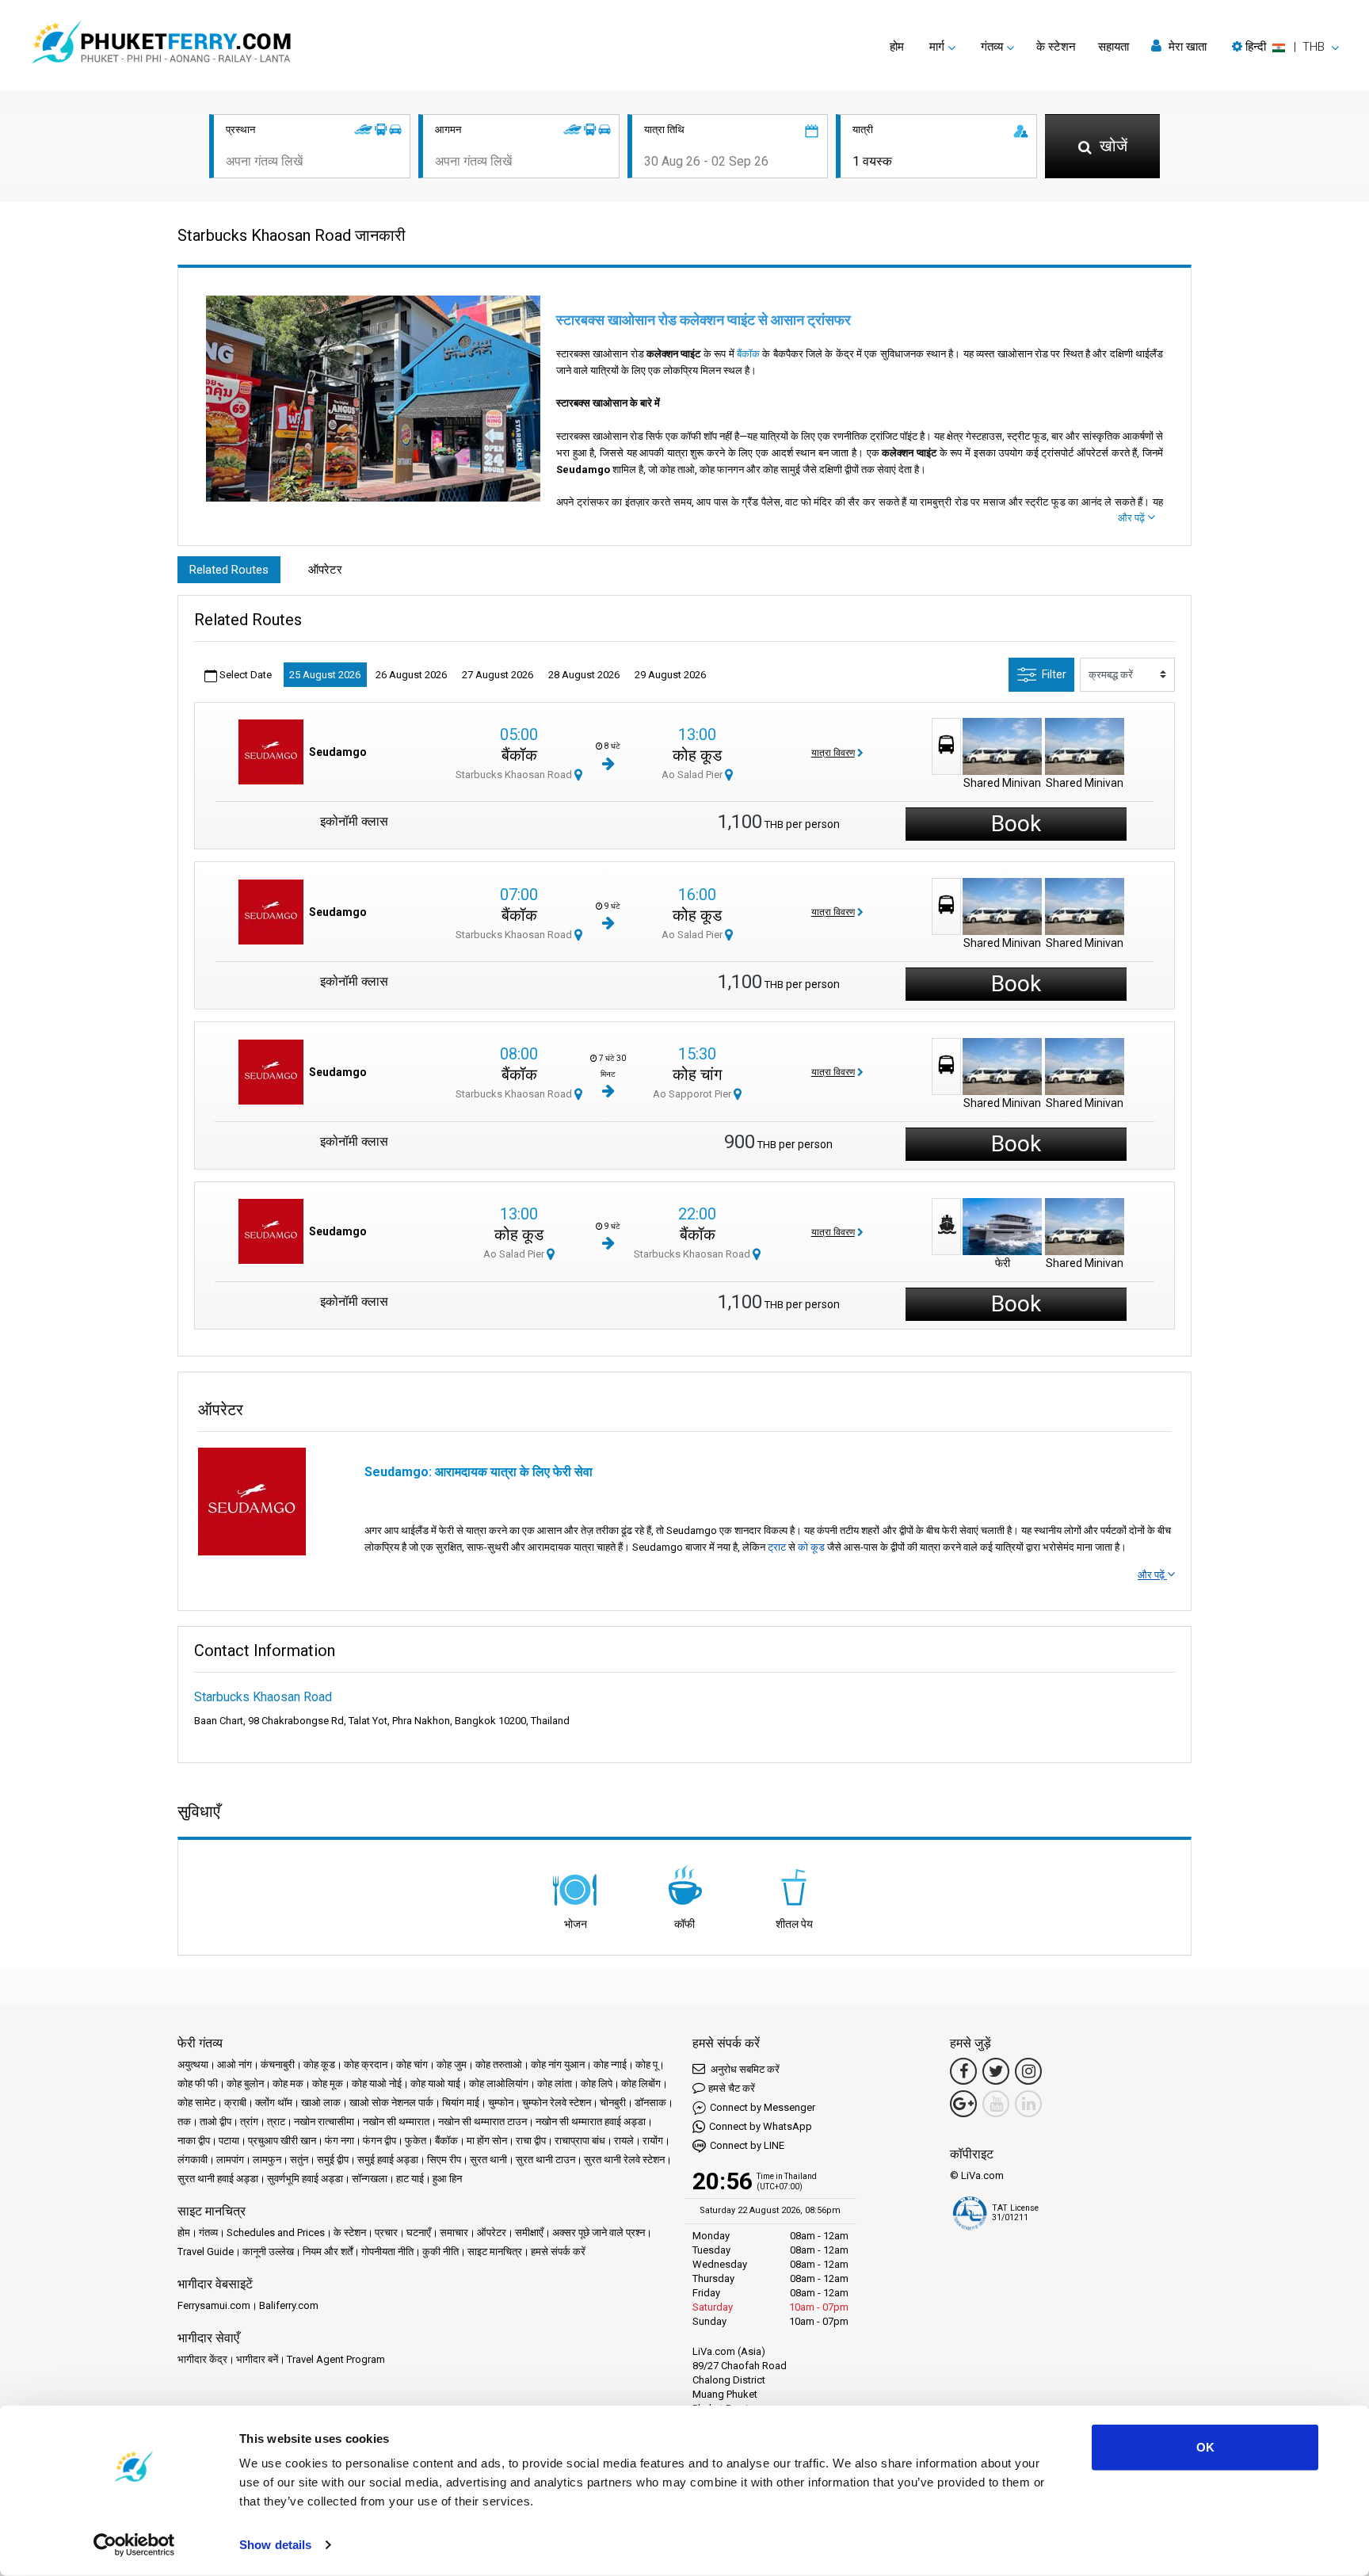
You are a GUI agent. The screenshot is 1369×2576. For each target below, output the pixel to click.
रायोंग (653, 2141)
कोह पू (646, 2065)
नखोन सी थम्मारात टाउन (482, 2122)
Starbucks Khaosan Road (515, 775)
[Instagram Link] (1028, 2071)
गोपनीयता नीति (387, 2252)
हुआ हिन (447, 2179)
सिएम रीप (444, 2160)
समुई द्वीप (333, 2160)
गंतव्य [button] (992, 47)
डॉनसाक (650, 2103)
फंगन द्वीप (379, 2141)
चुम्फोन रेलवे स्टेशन (557, 2103)
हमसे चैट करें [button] (732, 2088)
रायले (624, 2141)
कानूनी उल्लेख (268, 2252)
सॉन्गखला (370, 2179)
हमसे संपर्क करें (558, 2252)
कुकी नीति (440, 2252)
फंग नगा (339, 2141)
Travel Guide (206, 2252)
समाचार (454, 2233)
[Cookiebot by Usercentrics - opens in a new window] (134, 2545)
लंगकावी (193, 2160)
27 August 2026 (498, 675)
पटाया (229, 2141)
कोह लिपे (597, 2084)
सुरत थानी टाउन (545, 2160)
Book (1016, 824)
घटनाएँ (419, 2233)
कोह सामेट (196, 2103)
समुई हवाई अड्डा (388, 2160)
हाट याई (410, 2179)
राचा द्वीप (531, 2141)
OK (1205, 2447)
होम (897, 47)
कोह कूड (697, 755)
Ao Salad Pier (693, 775)
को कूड (811, 1547)
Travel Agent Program (336, 2359)
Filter (1054, 674)
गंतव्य (208, 2233)
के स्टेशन (1056, 47)
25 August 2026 (325, 675)
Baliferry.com (289, 2305)
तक (184, 2122)
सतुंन (299, 2160)
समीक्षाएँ (529, 2233)
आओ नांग (235, 2065)
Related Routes (229, 570)
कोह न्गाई (610, 2065)
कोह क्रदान (366, 2065)
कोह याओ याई (435, 2084)
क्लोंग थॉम (274, 2103)
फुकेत (416, 2141)
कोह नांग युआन (558, 2065)
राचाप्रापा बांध (580, 2141)
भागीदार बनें (257, 2359)
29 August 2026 (670, 675)
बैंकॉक (748, 354)
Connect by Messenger (763, 2107)
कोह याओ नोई (377, 2084)
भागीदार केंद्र (202, 2359)
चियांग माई (461, 2103)
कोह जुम (452, 2065)
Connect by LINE (747, 2145)
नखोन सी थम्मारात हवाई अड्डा (591, 2122)
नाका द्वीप (194, 2141)
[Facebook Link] (963, 2071)
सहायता (1114, 47)
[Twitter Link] (996, 2071)
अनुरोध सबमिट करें (744, 2069)
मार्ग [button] (937, 47)
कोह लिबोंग (641, 2084)
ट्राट (777, 1547)
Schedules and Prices (276, 2233)
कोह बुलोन (245, 2084)
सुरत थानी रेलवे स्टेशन (624, 2160)
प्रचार (386, 2233)
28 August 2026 (584, 675)
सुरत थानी (488, 2160)
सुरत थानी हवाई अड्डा (218, 2179)
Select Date (244, 675)
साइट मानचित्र (495, 2252)
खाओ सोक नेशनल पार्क (391, 2103)
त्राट (276, 2122)
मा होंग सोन (487, 2141)
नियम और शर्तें (328, 2252)
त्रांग (249, 2122)
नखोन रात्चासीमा (324, 2122)
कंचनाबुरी (278, 2065)
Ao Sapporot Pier (693, 1094)
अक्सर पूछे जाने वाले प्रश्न (599, 2233)
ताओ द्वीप (215, 2122)
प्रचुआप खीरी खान (282, 2141)
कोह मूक (328, 2084)
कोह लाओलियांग (499, 2084)
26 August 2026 (411, 675)
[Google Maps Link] (963, 2104)
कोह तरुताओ (499, 2065)
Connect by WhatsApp (761, 2126)
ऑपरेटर (325, 570)
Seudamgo (338, 752)
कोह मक (288, 2084)
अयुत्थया (193, 2065)
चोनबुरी (613, 2103)
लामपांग (230, 2160)
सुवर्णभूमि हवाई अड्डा (305, 2179)
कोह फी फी (198, 2084)
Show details (275, 2545)
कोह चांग (697, 1074)
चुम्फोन (501, 2103)
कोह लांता (555, 2084)
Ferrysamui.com (214, 2305)
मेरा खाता (1186, 47)
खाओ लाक (321, 2103)
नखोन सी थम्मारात (396, 2122)
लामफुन (267, 2160)
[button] (1285, 47)
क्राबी (235, 2103)
